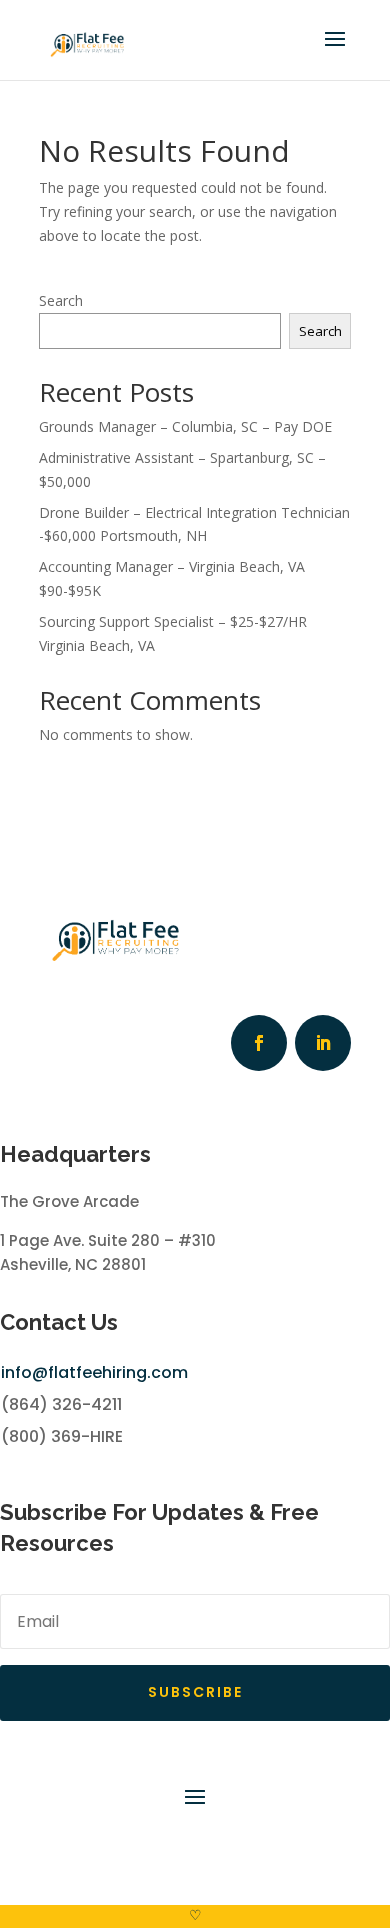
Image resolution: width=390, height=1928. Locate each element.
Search (61, 300)
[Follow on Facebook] (259, 1043)
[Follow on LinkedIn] (323, 1043)
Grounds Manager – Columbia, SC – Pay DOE (185, 426)
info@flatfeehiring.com (94, 1372)
